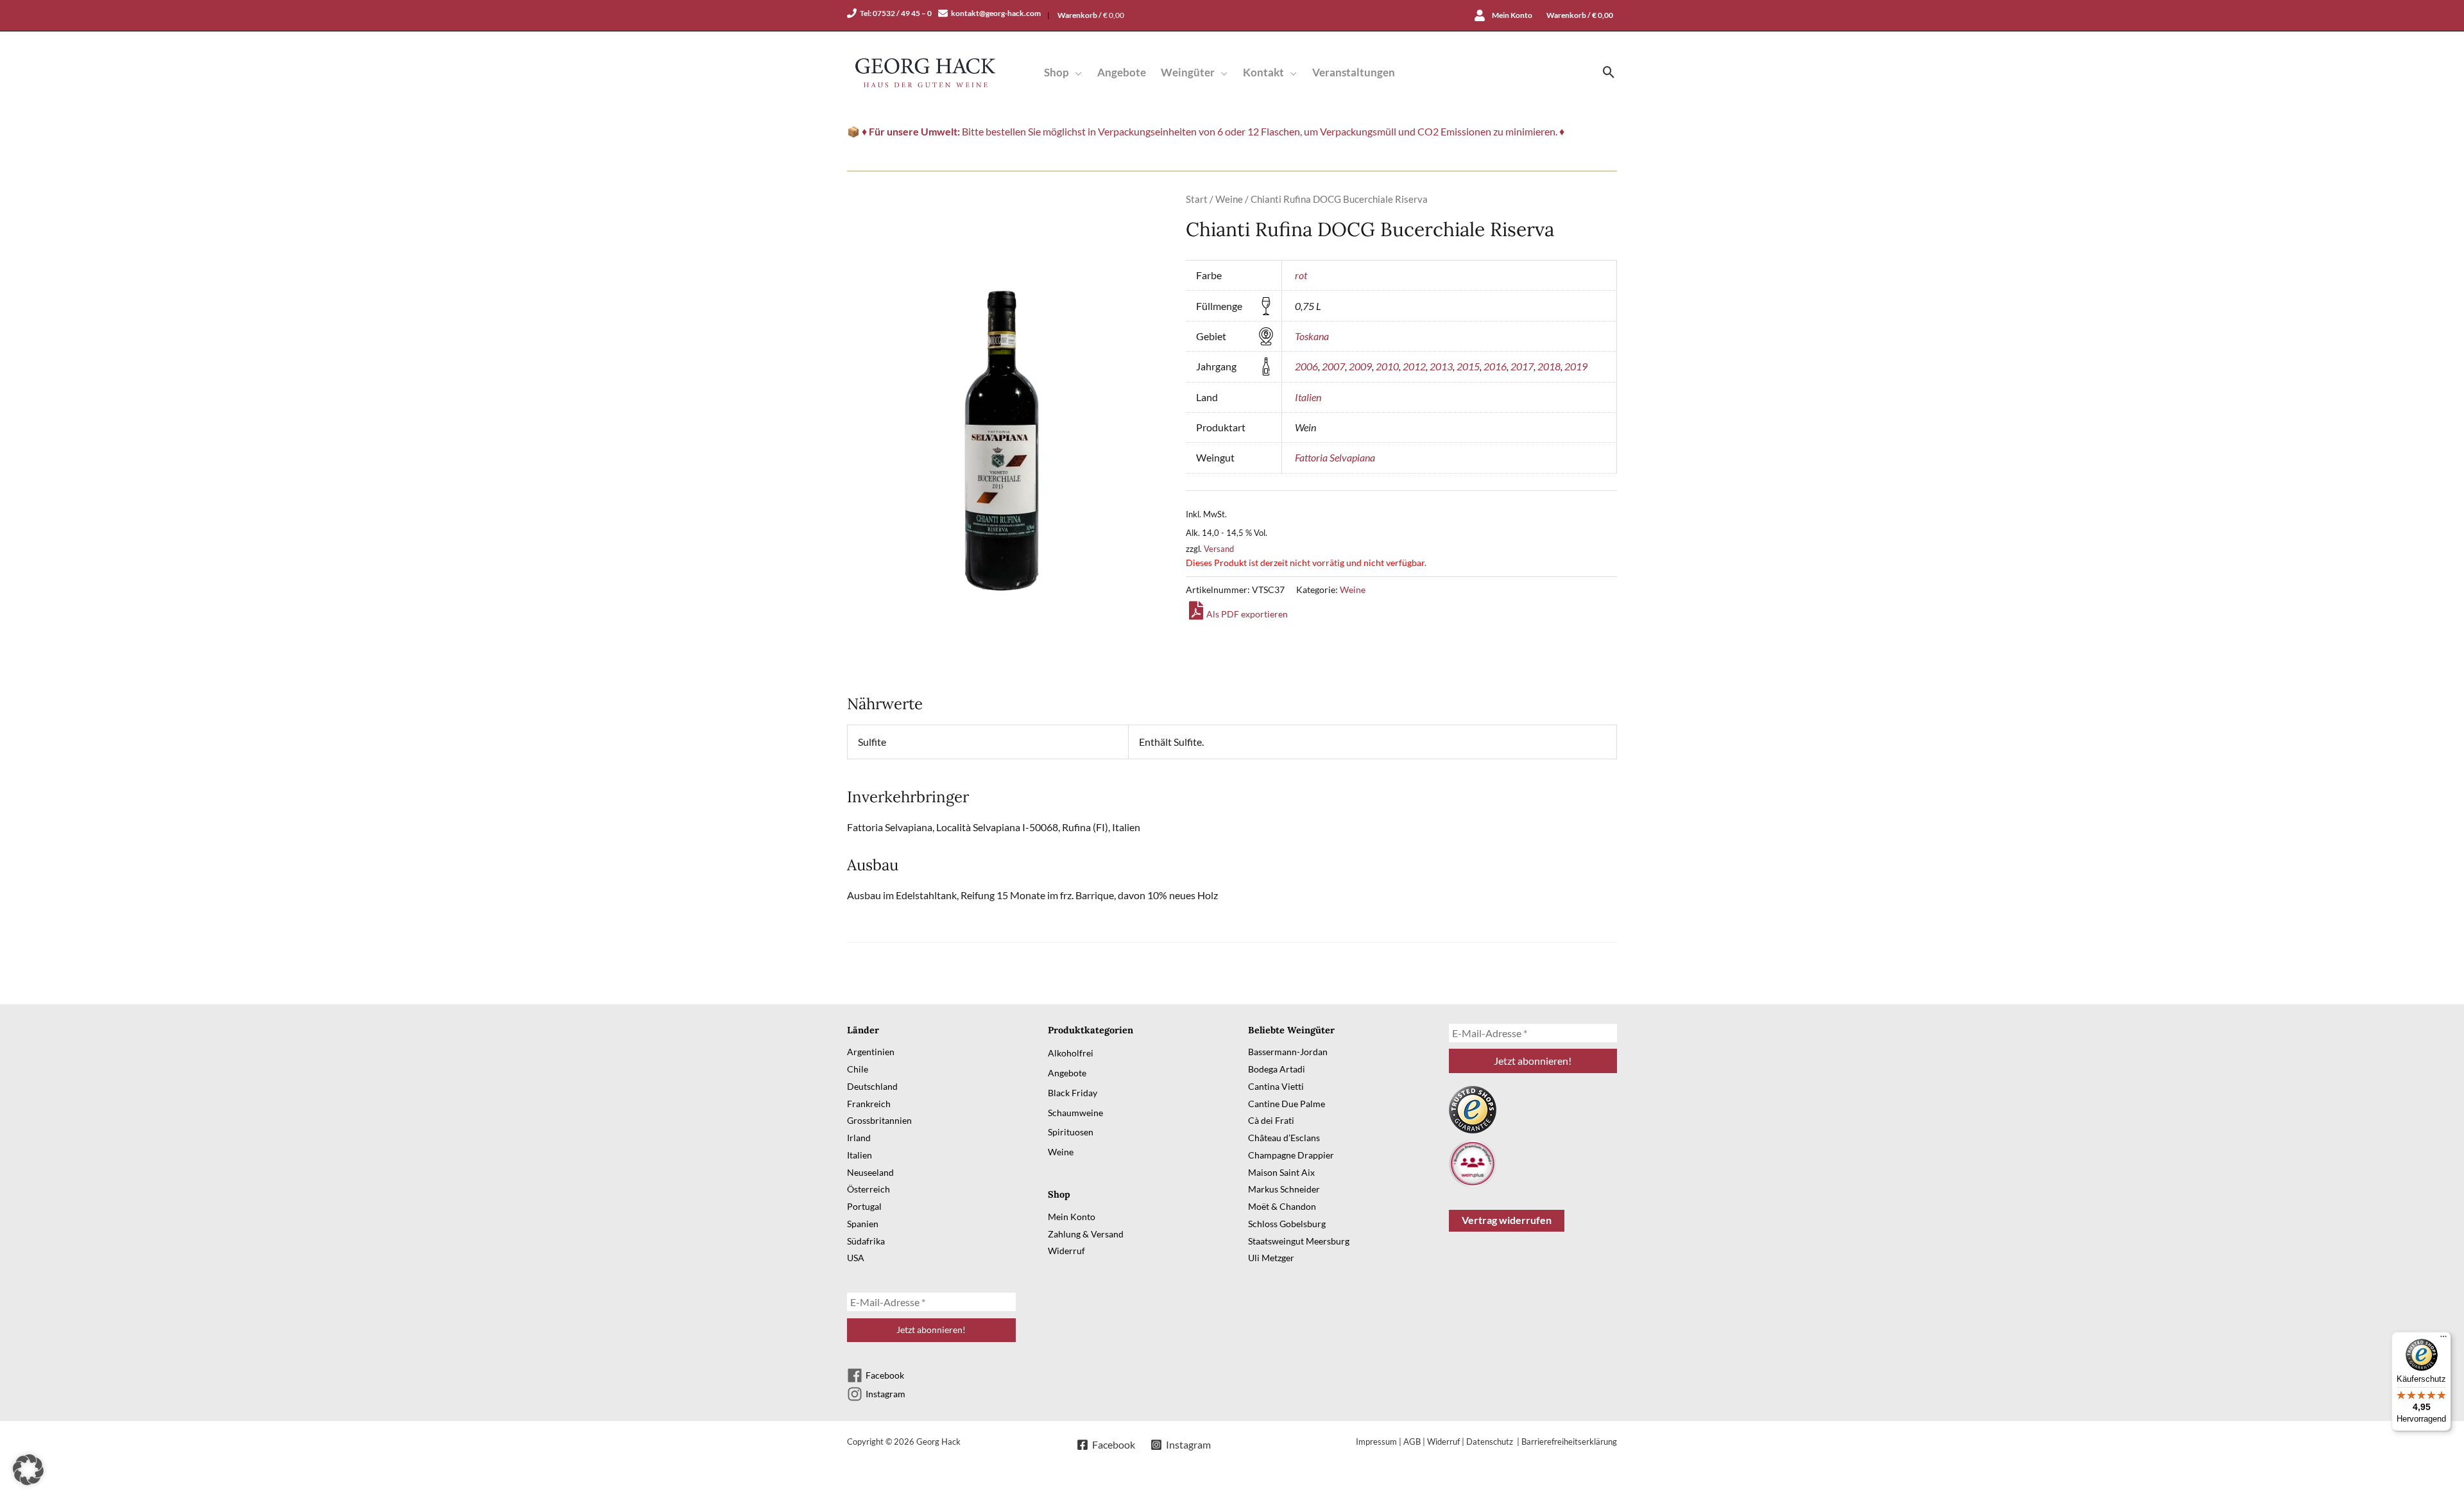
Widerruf (1066, 1251)
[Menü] (2443, 1339)
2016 (1495, 366)
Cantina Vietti (1276, 1086)
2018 (1549, 366)
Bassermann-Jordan (1288, 1052)
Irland (859, 1138)
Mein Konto (1072, 1217)
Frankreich (869, 1104)
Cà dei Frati (1271, 1120)
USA (856, 1258)
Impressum (1376, 1442)
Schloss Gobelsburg (1287, 1224)
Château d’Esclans (1284, 1138)
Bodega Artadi (1277, 1069)
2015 (1468, 366)
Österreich (868, 1189)
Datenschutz (1491, 1442)
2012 (1414, 366)
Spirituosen (1071, 1132)
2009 (1360, 366)
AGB (1412, 1442)
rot (1301, 275)
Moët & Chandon (1282, 1206)
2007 (1333, 366)
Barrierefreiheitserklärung (1569, 1442)
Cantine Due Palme (1287, 1104)
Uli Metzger (1271, 1258)
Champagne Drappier (1291, 1155)
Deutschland (872, 1086)
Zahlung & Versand (1086, 1234)
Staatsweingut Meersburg (1299, 1241)
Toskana (1312, 336)
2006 (1306, 366)
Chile (858, 1069)
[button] (1075, 72)
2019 (1576, 366)
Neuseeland (870, 1172)
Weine (1229, 199)
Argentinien (871, 1052)
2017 (1522, 366)
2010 (1387, 366)
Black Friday (1073, 1093)
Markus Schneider (1284, 1189)
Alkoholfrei (1071, 1053)
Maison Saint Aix (1281, 1172)
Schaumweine (1075, 1113)
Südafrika (866, 1241)
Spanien (863, 1224)
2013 (1441, 366)
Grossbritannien (879, 1120)
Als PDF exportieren (1247, 614)
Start (1197, 199)
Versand (1219, 549)
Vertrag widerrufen (1507, 1220)
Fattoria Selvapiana (1335, 457)
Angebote (1067, 1073)
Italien (1308, 397)
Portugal (864, 1206)
